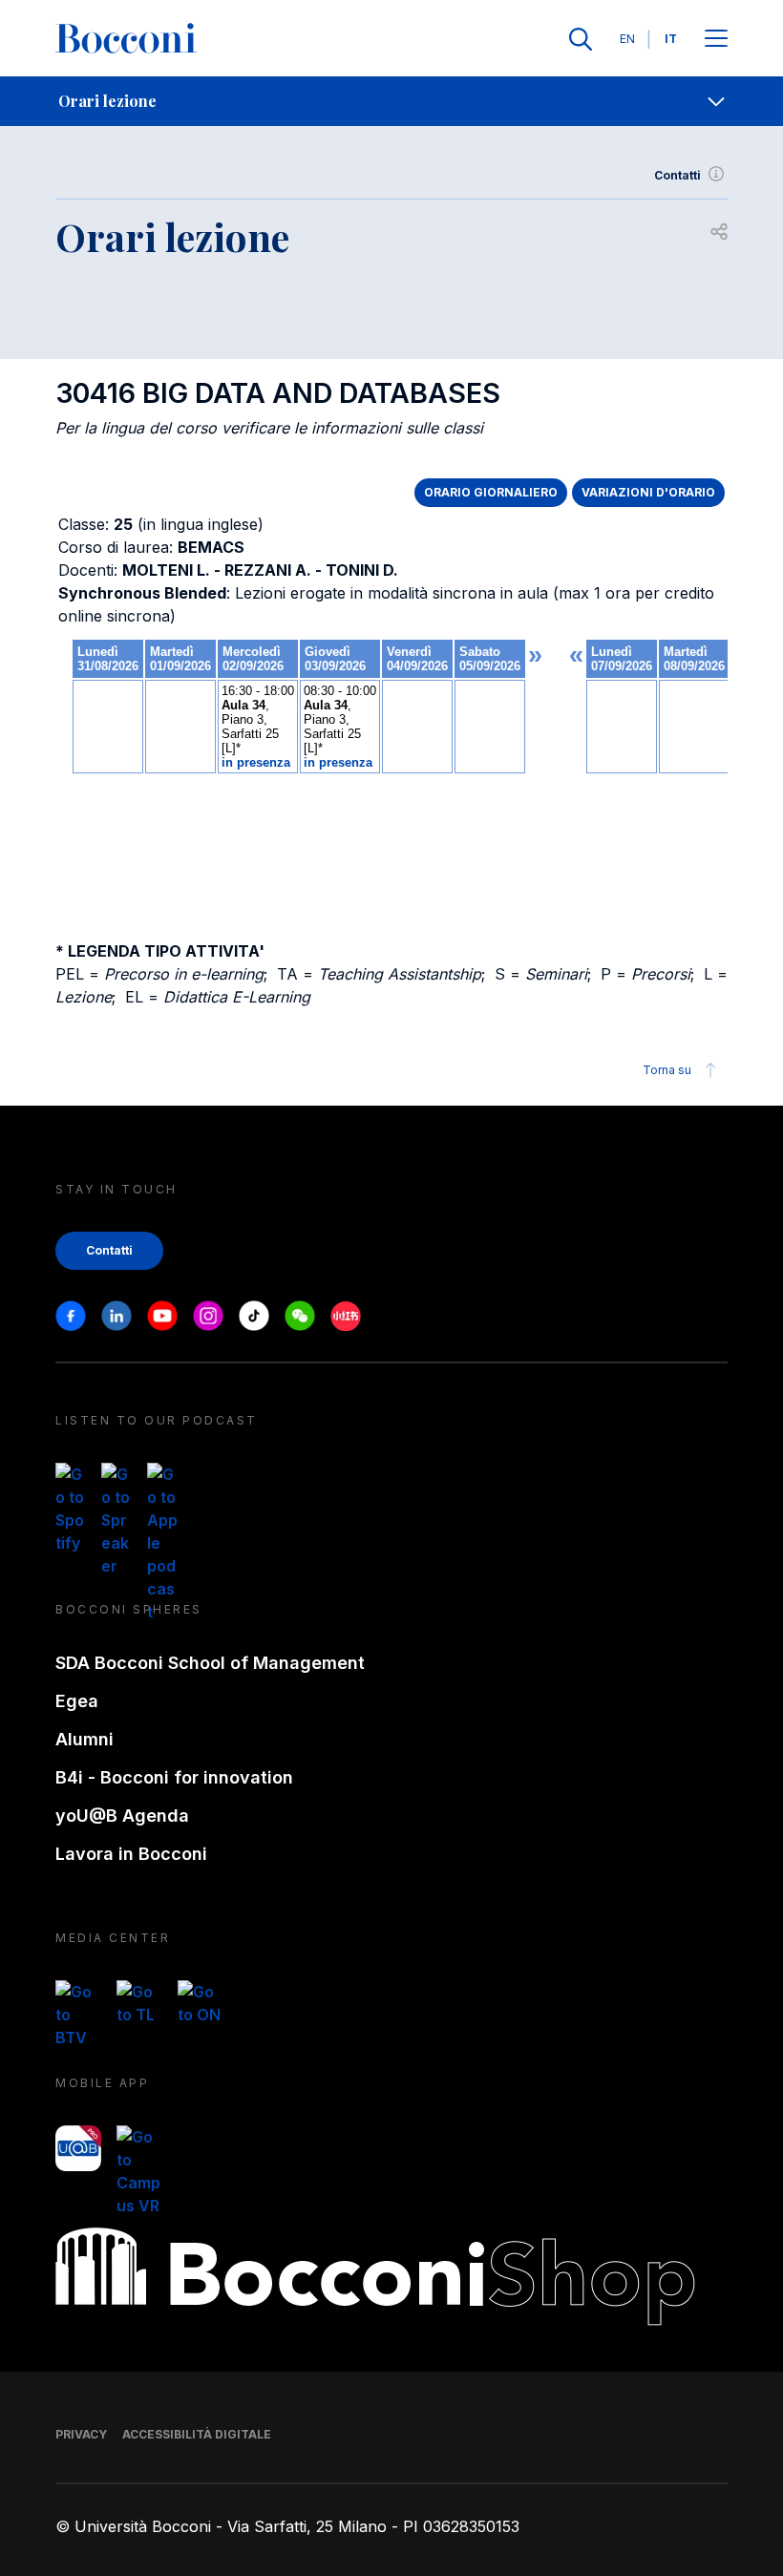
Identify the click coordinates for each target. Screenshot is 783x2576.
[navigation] (391, 101)
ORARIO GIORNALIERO (491, 492)
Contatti (677, 175)
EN (627, 39)
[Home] (126, 39)
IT (671, 39)
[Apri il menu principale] (716, 40)
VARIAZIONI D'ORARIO (648, 492)
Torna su (667, 1070)
